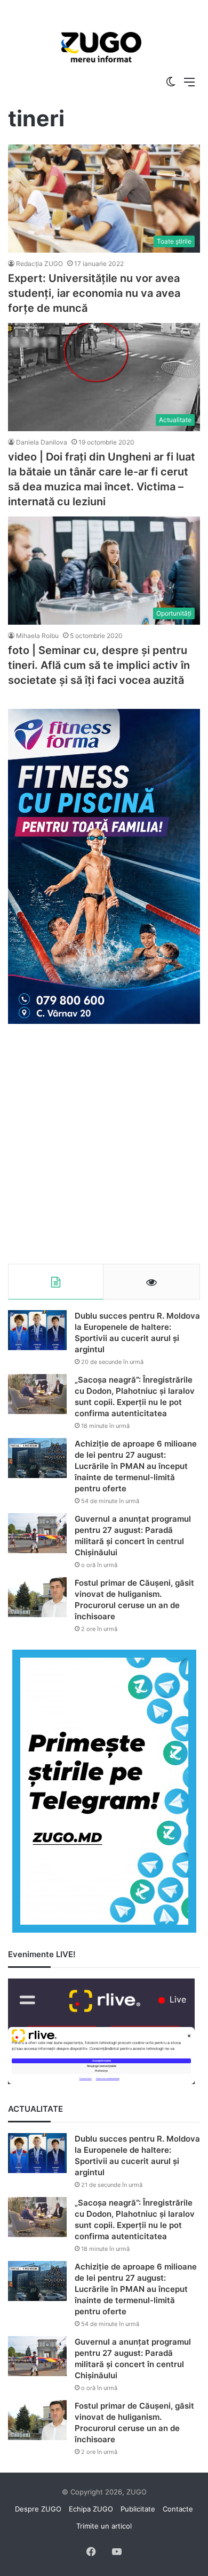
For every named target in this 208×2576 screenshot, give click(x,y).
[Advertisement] (104, 1144)
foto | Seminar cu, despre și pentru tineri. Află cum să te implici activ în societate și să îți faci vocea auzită (99, 665)
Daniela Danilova (42, 442)
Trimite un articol (104, 2526)
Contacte (178, 2509)
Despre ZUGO (38, 2509)
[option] (101, 48)
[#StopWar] (101, 47)
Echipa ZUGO (91, 2509)
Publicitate (138, 2509)
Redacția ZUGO (39, 264)
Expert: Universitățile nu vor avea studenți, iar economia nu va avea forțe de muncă (94, 293)
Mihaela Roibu (37, 636)
